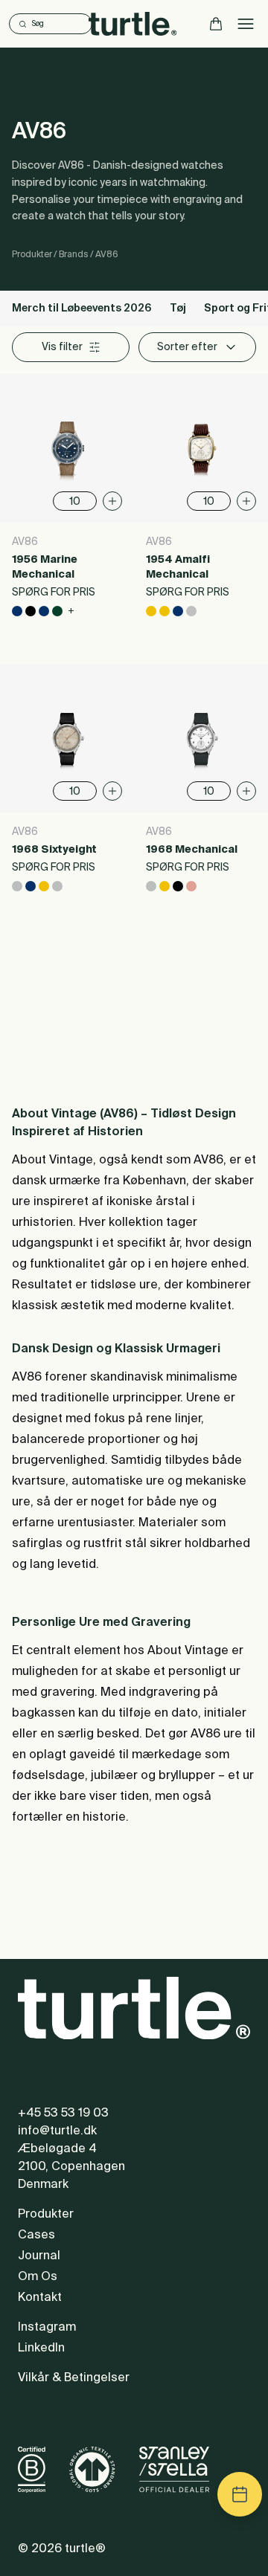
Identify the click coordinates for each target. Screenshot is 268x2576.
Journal (39, 2256)
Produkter (32, 255)
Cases (36, 2236)
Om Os (38, 2277)
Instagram (47, 2328)
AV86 (107, 255)
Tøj (178, 309)
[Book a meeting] (240, 2494)
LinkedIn (41, 2349)
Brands (74, 255)
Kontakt (40, 2298)
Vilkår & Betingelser (74, 2378)
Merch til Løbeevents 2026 (82, 309)
